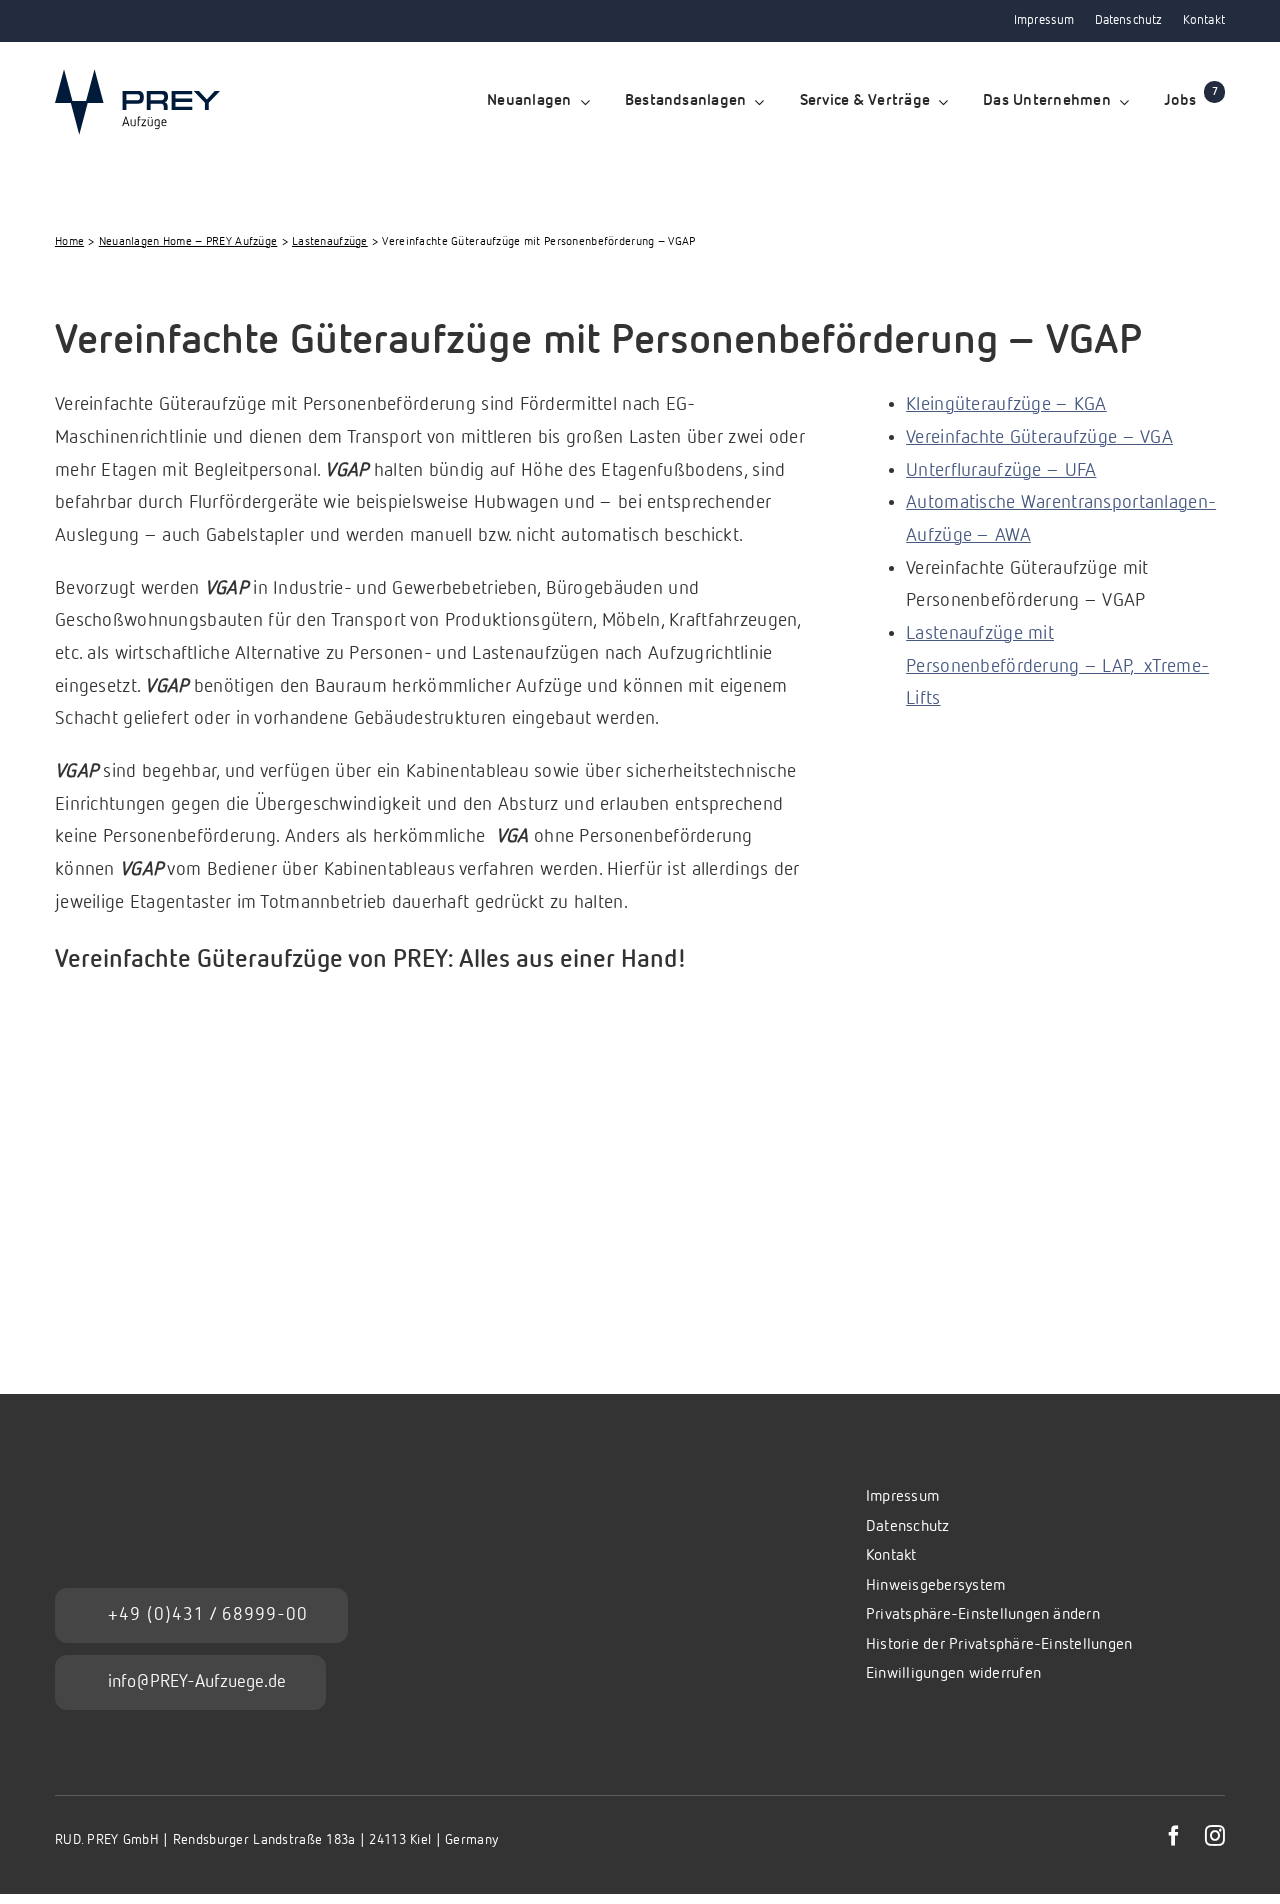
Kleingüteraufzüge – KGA (1006, 404)
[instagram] (1215, 1836)
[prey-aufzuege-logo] (137, 78)
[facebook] (1174, 1836)
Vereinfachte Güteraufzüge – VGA (1039, 437)
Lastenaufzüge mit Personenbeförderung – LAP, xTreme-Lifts (1057, 666)
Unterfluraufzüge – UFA (1001, 470)
